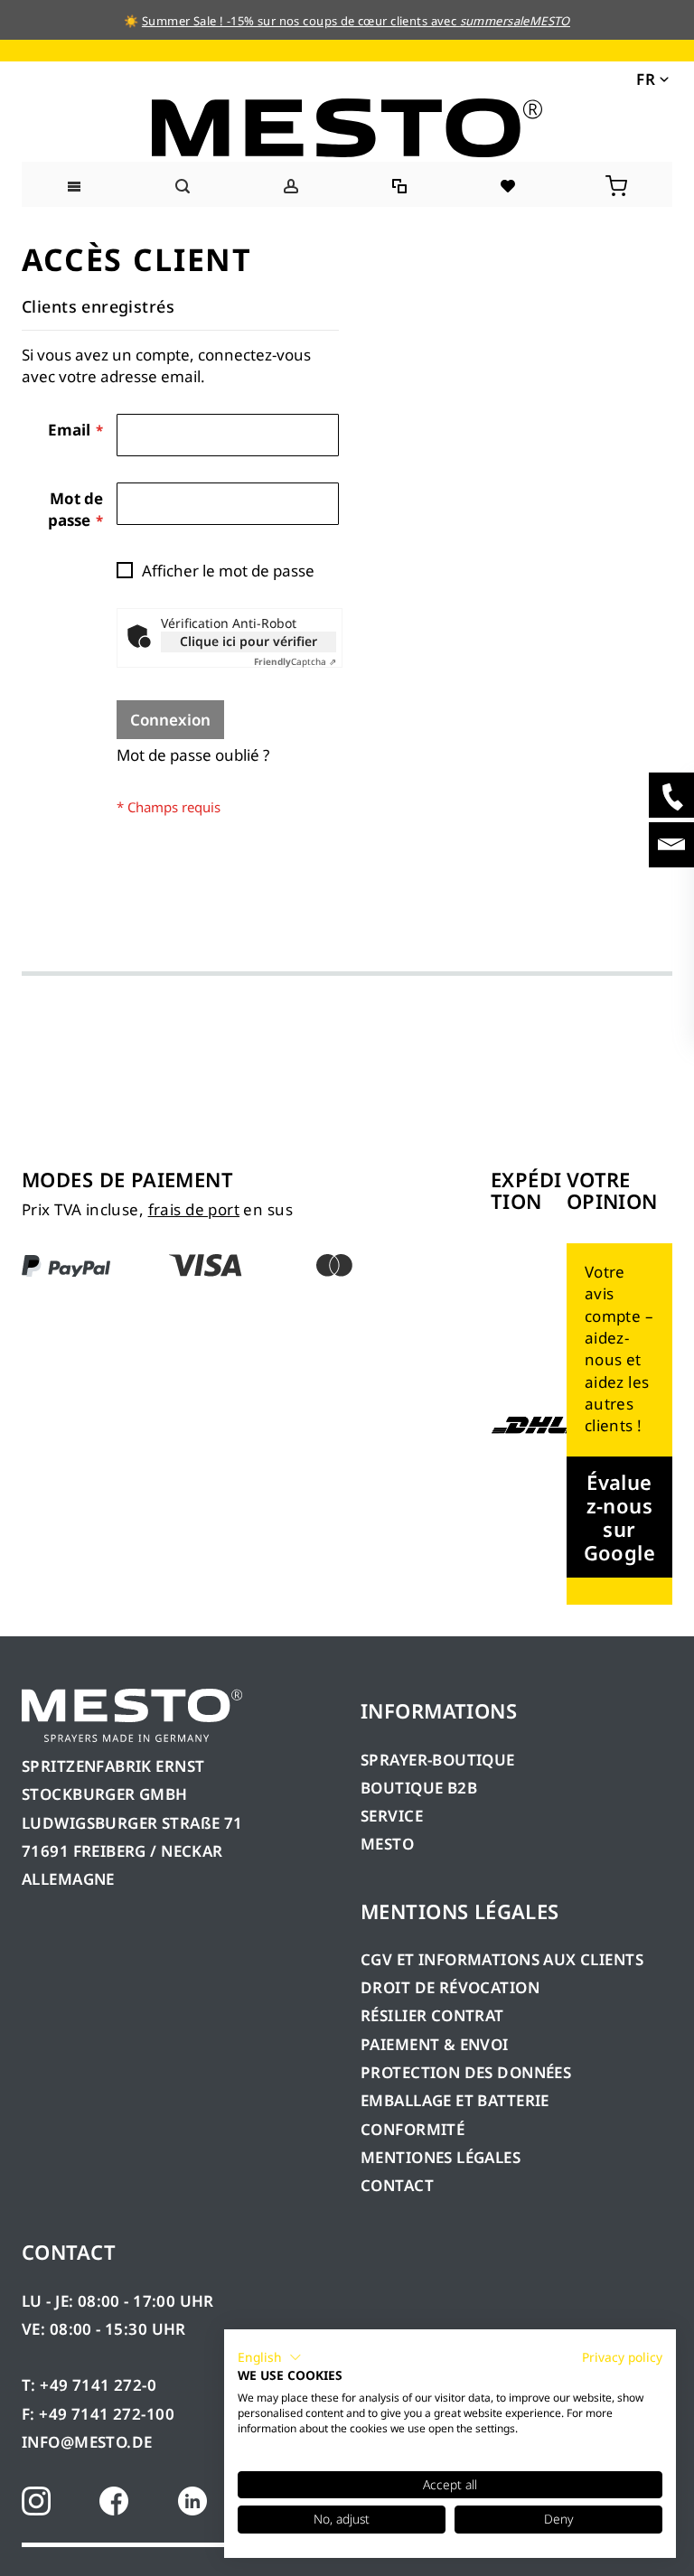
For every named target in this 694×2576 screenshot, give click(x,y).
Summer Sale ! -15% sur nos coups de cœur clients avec (356, 21)
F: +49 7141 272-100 (98, 2414)
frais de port (194, 1209)
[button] (651, 78)
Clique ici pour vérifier (249, 641)
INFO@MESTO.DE (87, 2442)
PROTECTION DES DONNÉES (466, 2072)
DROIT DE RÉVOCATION (450, 1987)
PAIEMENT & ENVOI (435, 2044)
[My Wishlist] (509, 184)
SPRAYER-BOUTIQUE (438, 1760)
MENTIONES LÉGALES (441, 2157)
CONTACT (397, 2185)
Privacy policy (622, 2357)
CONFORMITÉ (413, 2129)
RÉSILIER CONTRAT (432, 2015)
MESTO (387, 1844)
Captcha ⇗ (295, 661)
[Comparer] (401, 184)
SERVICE (392, 1816)
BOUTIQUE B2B (419, 1788)
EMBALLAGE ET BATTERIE (455, 2100)
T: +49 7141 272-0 (89, 2385)
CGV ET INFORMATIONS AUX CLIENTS (502, 1959)
